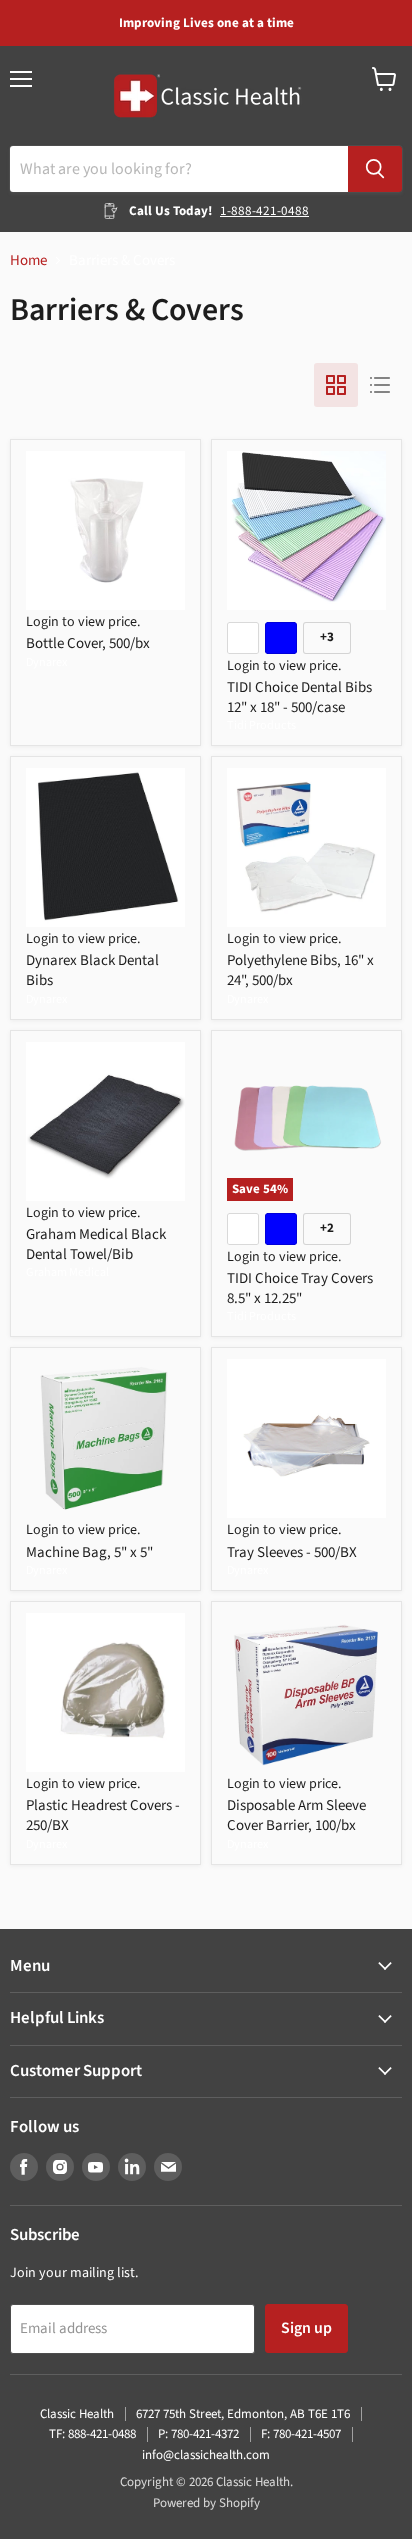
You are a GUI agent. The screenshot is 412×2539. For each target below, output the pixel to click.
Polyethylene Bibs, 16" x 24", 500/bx (300, 970)
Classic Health (77, 2414)
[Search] (375, 169)
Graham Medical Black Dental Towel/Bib (96, 1244)
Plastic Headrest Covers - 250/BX (103, 1815)
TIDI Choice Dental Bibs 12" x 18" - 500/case (299, 697)
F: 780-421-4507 (301, 2434)
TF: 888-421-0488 (92, 2434)
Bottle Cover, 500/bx (88, 643)
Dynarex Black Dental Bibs (92, 970)
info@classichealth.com (206, 2455)
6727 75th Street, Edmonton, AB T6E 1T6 (243, 2414)
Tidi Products (261, 725)
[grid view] (336, 385)
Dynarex (46, 662)
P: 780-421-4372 (198, 2434)
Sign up (306, 2328)
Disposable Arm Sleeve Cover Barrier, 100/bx (296, 1815)
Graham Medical (67, 1272)
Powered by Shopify (206, 2503)
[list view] (380, 385)
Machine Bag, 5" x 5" (89, 1552)
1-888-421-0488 (264, 211)
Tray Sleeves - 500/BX (292, 1552)
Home (28, 260)
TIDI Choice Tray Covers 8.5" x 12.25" (300, 1288)
